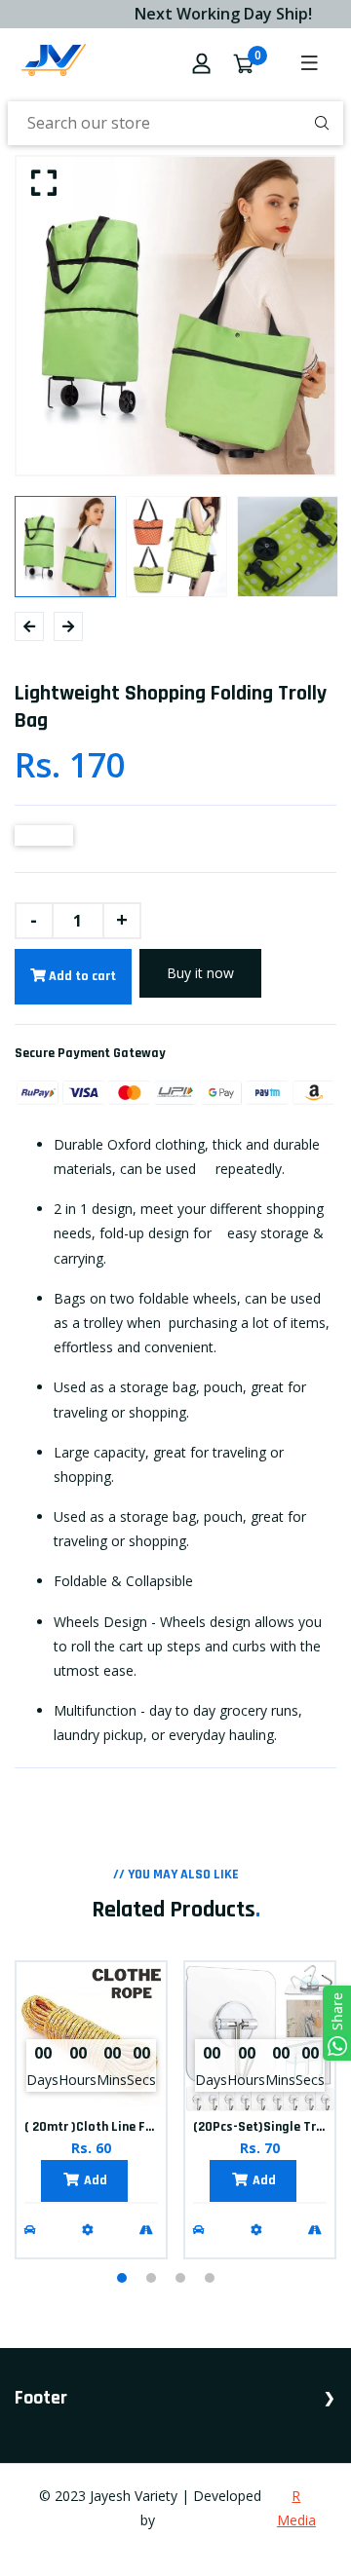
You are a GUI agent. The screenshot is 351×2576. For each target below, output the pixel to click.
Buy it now (200, 973)
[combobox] (175, 123)
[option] (175, 316)
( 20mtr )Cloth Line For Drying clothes (135, 2127)
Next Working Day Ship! (216, 14)
